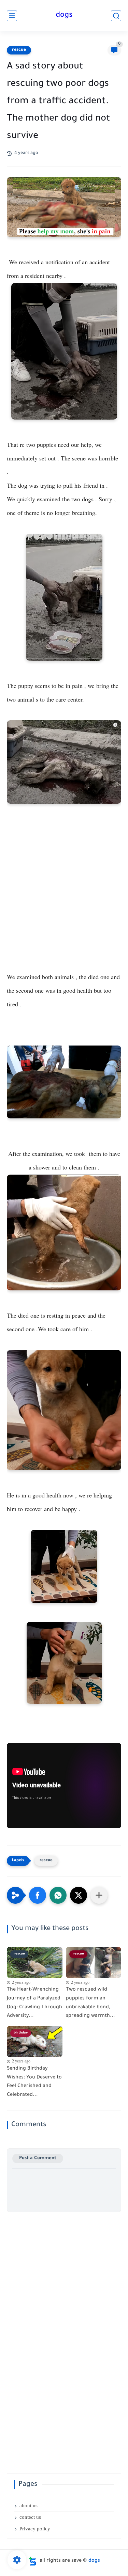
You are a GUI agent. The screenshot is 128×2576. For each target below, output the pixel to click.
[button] (38, 1895)
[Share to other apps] (99, 1895)
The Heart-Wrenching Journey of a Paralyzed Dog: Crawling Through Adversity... (34, 2003)
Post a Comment (38, 2158)
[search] (116, 16)
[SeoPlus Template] (32, 2561)
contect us (30, 2517)
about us (29, 2506)
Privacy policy (35, 2529)
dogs (64, 16)
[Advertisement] (64, 903)
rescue (19, 50)
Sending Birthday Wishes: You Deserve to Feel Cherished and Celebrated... (34, 2082)
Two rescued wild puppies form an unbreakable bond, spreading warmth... (90, 2003)
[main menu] (12, 16)
